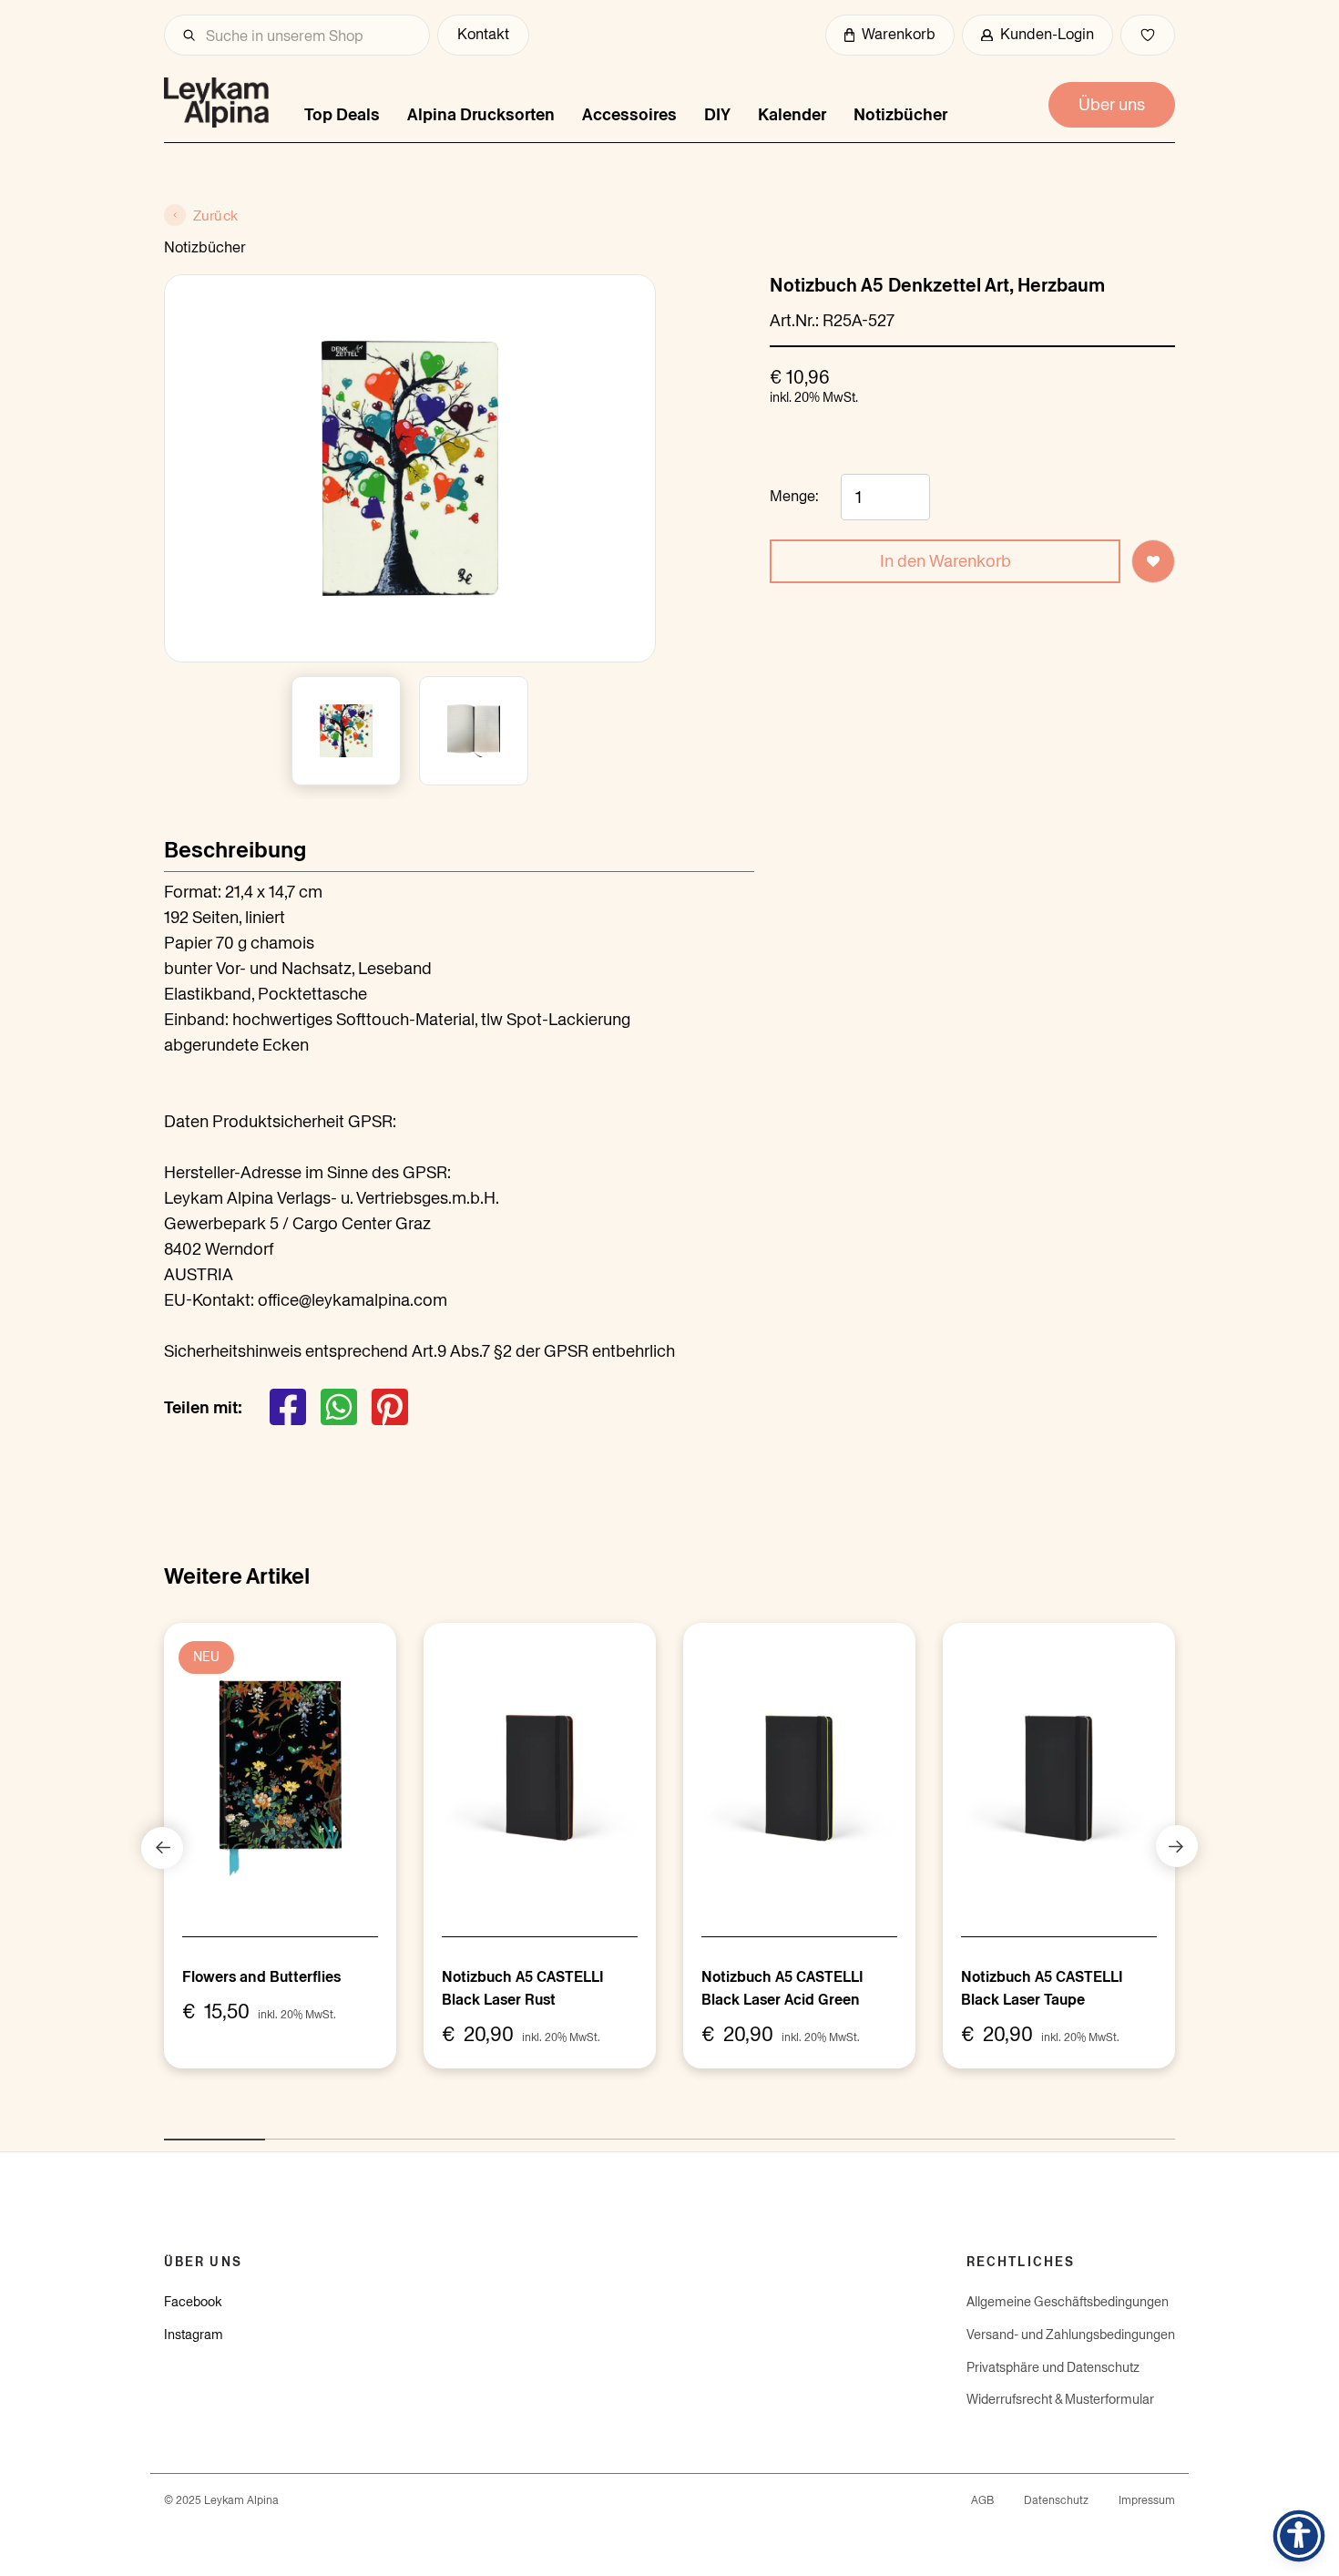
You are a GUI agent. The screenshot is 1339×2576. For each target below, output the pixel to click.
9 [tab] (982, 2130)
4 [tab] (476, 2130)
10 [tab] (1083, 2130)
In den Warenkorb (945, 561)
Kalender (792, 114)
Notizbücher (900, 114)
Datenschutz (1056, 2500)
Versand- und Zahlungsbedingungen (1071, 2335)
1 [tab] (173, 2130)
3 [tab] (375, 2130)
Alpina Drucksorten (481, 114)
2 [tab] (274, 2130)
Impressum (1147, 2500)
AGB (982, 2500)
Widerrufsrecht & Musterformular (1060, 2399)
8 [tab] (881, 2130)
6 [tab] (679, 2130)
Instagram (194, 2335)
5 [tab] (578, 2130)
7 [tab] (780, 2130)
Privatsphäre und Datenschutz (1053, 2367)
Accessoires (629, 114)
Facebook (193, 2302)
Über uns (1112, 104)
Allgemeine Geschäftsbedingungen (1068, 2302)
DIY (717, 114)
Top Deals (342, 114)
